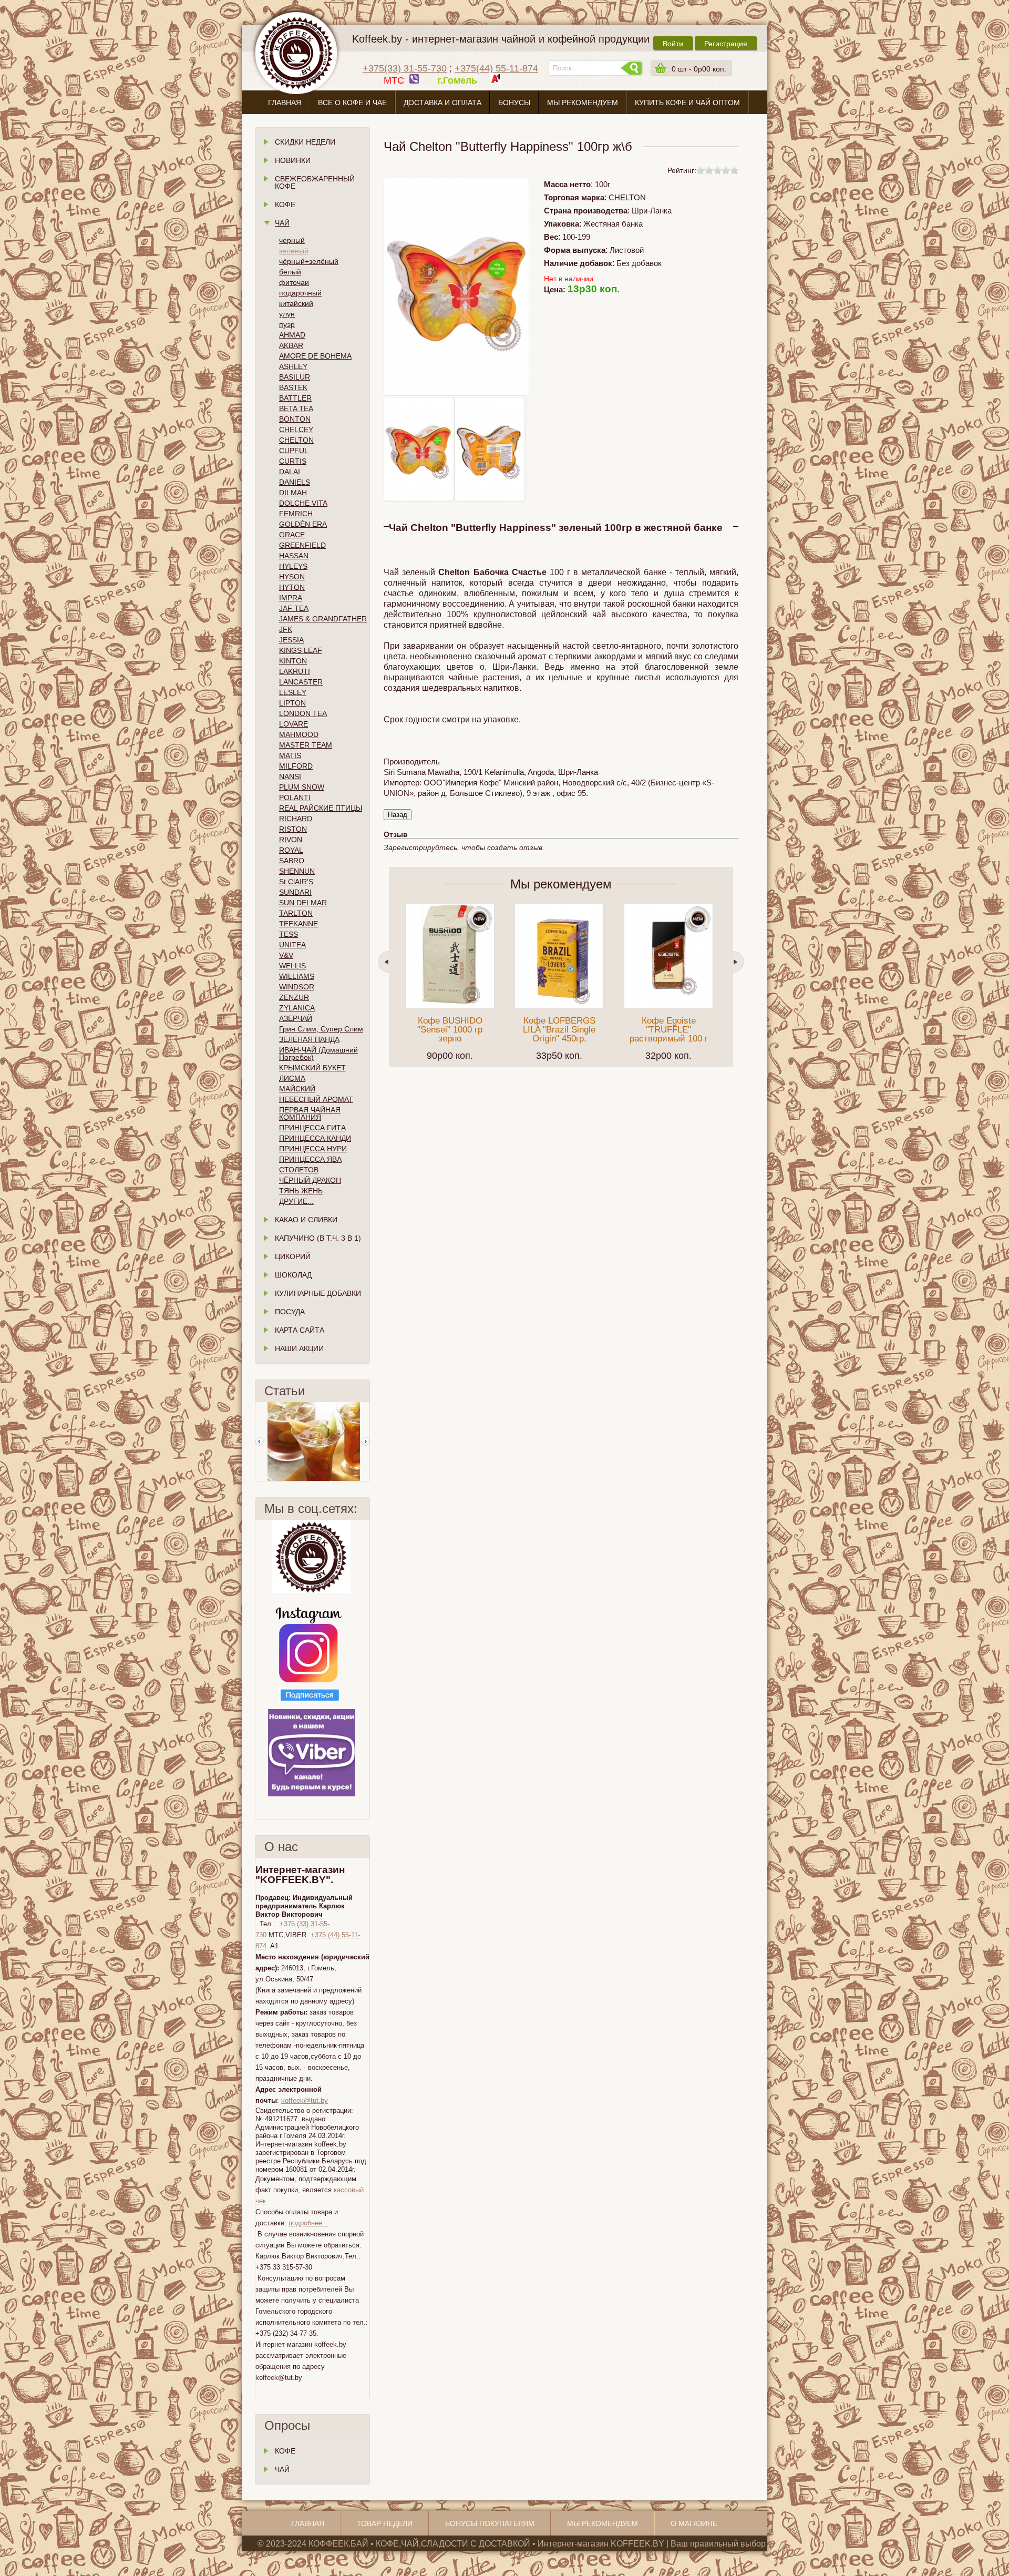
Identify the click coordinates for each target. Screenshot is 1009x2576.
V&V (286, 955)
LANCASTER (301, 682)
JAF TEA (294, 608)
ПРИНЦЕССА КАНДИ (315, 1138)
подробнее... (308, 2223)
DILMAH (293, 493)
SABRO (292, 861)
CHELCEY (296, 430)
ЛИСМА (292, 1078)
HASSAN (294, 556)
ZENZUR (294, 997)
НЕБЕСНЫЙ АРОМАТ (316, 1099)
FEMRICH (296, 514)
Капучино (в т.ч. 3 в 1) (318, 1238)
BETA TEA (296, 408)
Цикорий (293, 1256)
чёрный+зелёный (309, 261)
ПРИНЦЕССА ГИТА (312, 1128)
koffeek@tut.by (305, 2100)
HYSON (292, 577)
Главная (285, 103)
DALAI (290, 472)
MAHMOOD (299, 734)
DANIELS (295, 482)
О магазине (504, 127)
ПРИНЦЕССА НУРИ (313, 1149)
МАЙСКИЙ (297, 1089)
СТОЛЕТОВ (299, 1170)
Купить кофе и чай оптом (687, 103)
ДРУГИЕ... (296, 1201)
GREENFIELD (302, 545)
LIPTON (292, 703)
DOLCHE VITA (303, 503)
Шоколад (293, 1275)
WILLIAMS (297, 976)
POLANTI (295, 798)
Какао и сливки (306, 1220)
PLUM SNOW (302, 787)
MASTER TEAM (306, 745)
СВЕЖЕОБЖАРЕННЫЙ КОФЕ (315, 182)
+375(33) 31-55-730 (405, 68)
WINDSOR (297, 987)
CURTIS (293, 461)
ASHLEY (293, 366)
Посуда (290, 1312)
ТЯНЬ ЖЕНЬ (301, 1191)
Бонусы (514, 103)
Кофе (285, 205)
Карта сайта (300, 1330)
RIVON (291, 840)
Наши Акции (299, 1348)
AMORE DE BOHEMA (315, 356)
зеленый (294, 251)
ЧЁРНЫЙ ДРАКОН (310, 1180)
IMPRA (291, 598)
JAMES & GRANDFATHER (323, 619)
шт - (699, 69)
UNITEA (292, 945)
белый (290, 272)
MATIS (290, 755)
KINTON (293, 661)
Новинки (293, 160)
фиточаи (294, 282)
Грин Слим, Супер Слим (321, 1029)
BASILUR (295, 377)
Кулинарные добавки (318, 1293)
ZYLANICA (297, 1008)
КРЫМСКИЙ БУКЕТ (312, 1068)
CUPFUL (294, 451)
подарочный (300, 293)
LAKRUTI (295, 671)
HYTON (292, 587)
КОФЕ (285, 2451)
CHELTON (296, 440)
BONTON (295, 419)
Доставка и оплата (442, 103)
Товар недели (385, 2523)
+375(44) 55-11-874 (496, 68)
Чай (282, 223)
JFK (286, 629)
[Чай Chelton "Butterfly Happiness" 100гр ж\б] (418, 449)
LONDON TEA (303, 713)
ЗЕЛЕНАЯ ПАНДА (309, 1039)
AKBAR (291, 345)
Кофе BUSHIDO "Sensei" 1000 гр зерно (450, 1030)
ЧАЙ (282, 2469)
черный (292, 240)
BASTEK (293, 387)
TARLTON (296, 913)
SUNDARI (295, 892)
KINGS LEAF (301, 650)
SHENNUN (297, 871)
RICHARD (296, 819)
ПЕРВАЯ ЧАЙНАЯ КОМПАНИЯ (310, 1113)
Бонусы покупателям (490, 2523)
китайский (296, 303)
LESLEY (293, 692)
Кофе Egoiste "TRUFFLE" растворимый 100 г (669, 1030)
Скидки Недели (305, 142)
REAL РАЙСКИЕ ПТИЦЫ (321, 808)
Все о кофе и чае (352, 103)
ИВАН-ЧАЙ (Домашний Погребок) (318, 1054)
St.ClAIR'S (296, 882)
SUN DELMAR (303, 903)
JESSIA (291, 640)
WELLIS (292, 966)
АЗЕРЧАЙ (296, 1018)
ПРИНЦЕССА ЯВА (310, 1159)
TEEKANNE (298, 924)
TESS (289, 934)
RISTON (293, 829)
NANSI (290, 776)
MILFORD (296, 766)
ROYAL (291, 850)
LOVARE (294, 724)
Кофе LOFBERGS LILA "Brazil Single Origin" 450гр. (559, 1030)
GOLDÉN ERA (303, 524)
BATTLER (295, 398)
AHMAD (292, 335)
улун (287, 314)
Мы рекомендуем (583, 103)
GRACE (292, 535)
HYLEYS (293, 566)
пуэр (287, 324)
